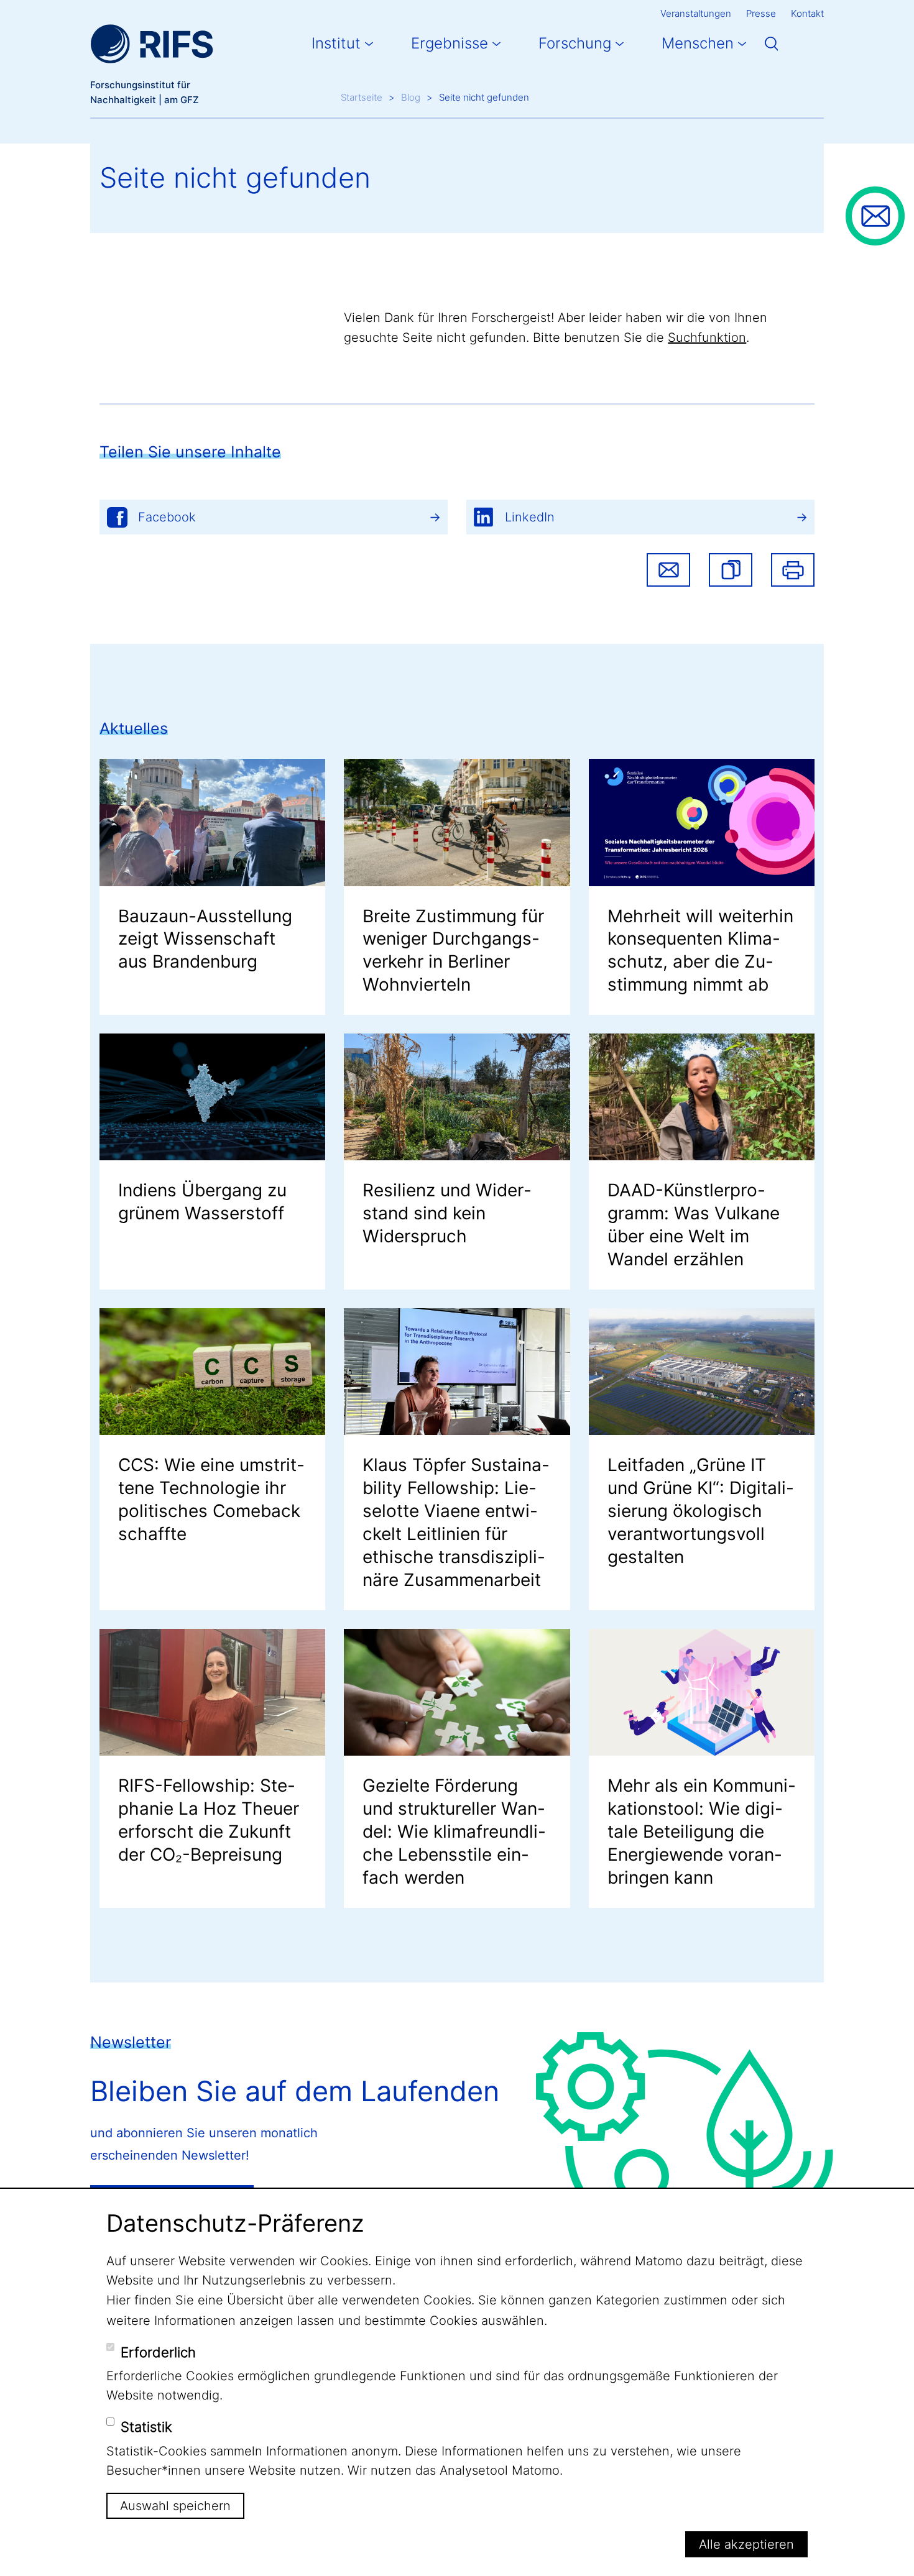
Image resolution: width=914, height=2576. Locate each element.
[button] (731, 570)
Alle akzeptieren (746, 2544)
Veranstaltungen (696, 13)
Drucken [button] (793, 570)
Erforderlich (158, 2352)
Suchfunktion (707, 337)
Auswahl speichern (175, 2506)
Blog (411, 97)
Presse (761, 13)
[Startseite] (152, 44)
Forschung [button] (575, 43)
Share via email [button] (668, 570)
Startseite (362, 97)
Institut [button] (336, 43)
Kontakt (807, 13)
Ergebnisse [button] (450, 43)
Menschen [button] (698, 43)
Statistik (146, 2427)
